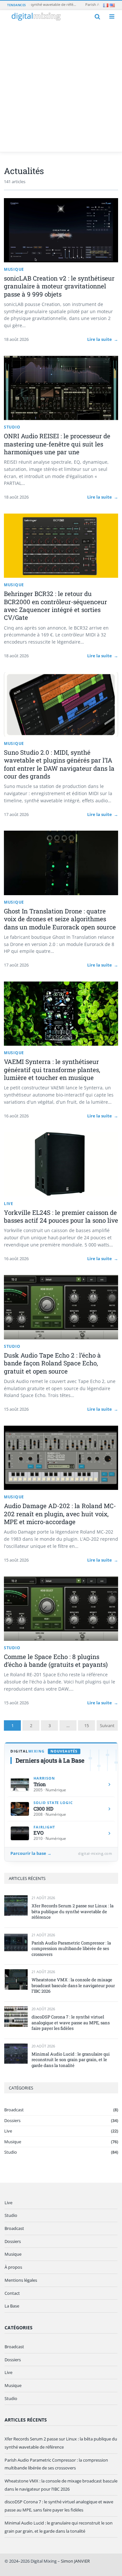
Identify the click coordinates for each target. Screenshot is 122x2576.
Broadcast (14, 2110)
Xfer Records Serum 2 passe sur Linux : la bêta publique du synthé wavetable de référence (73, 1912)
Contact (12, 2293)
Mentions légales (21, 2280)
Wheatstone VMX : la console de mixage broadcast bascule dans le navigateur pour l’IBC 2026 (73, 1986)
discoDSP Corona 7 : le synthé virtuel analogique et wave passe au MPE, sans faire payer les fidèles (71, 2023)
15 (87, 1725)
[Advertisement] (61, 87)
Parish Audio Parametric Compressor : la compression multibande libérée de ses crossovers (71, 1949)
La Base (12, 2306)
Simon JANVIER (75, 2561)
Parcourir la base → (31, 1854)
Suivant (107, 1725)
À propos (13, 2267)
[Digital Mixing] (36, 17)
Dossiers (12, 2120)
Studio (11, 2152)
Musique (13, 2142)
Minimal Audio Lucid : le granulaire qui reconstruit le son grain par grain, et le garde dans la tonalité (71, 2060)
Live (8, 2131)
